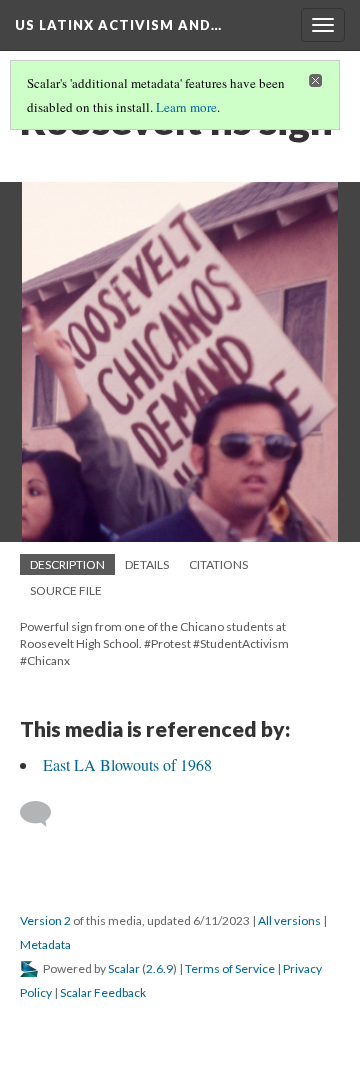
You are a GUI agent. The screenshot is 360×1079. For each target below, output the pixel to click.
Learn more (186, 107)
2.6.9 (159, 968)
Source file (66, 590)
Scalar (124, 968)
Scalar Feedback (103, 992)
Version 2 (45, 920)
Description (67, 564)
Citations (218, 564)
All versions (289, 920)
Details (147, 564)
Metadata (45, 944)
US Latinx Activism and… (118, 25)
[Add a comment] (44, 814)
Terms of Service (230, 968)
